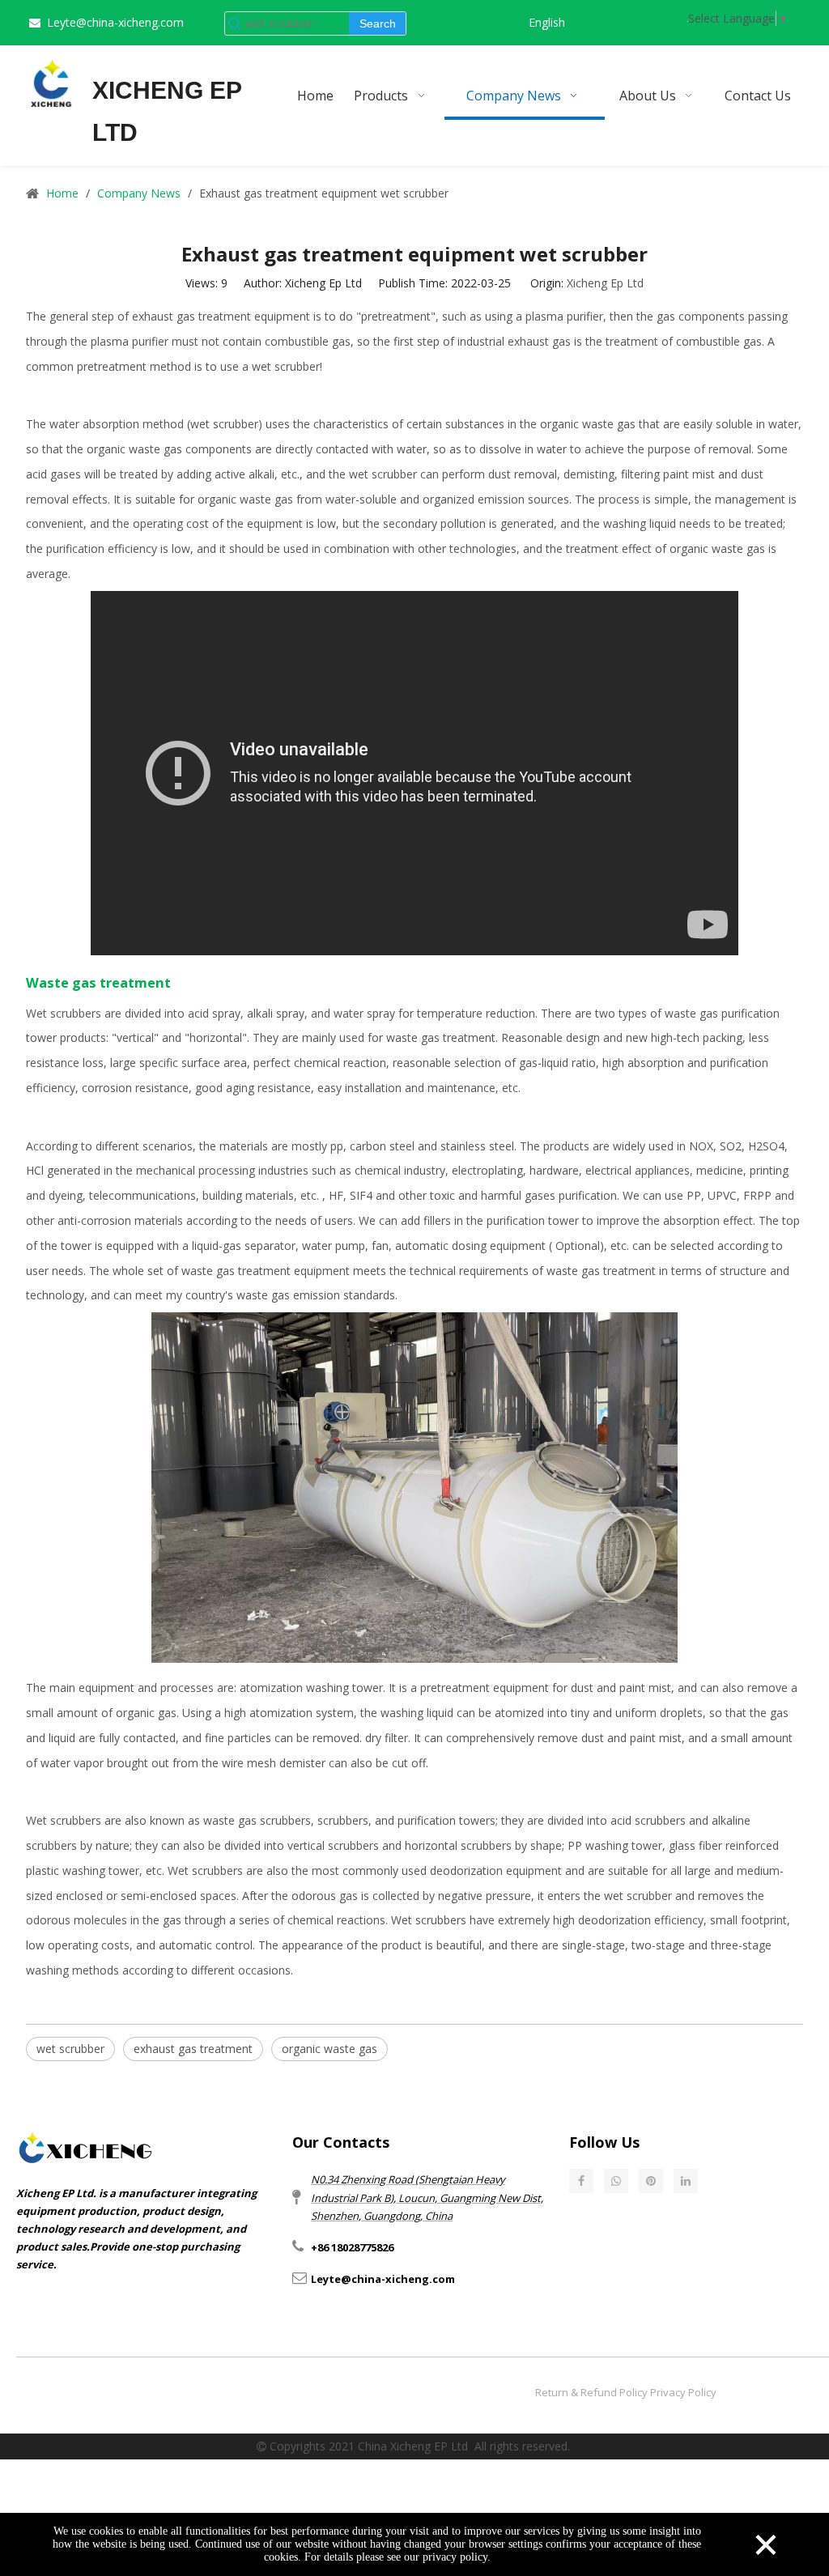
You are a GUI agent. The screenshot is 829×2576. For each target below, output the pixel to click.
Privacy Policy (683, 2392)
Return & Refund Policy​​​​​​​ (591, 2392)
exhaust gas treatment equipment (221, 316)
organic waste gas (329, 2049)
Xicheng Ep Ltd (605, 283)
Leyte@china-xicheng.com (115, 22)
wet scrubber (70, 2049)
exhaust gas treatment (193, 2049)
